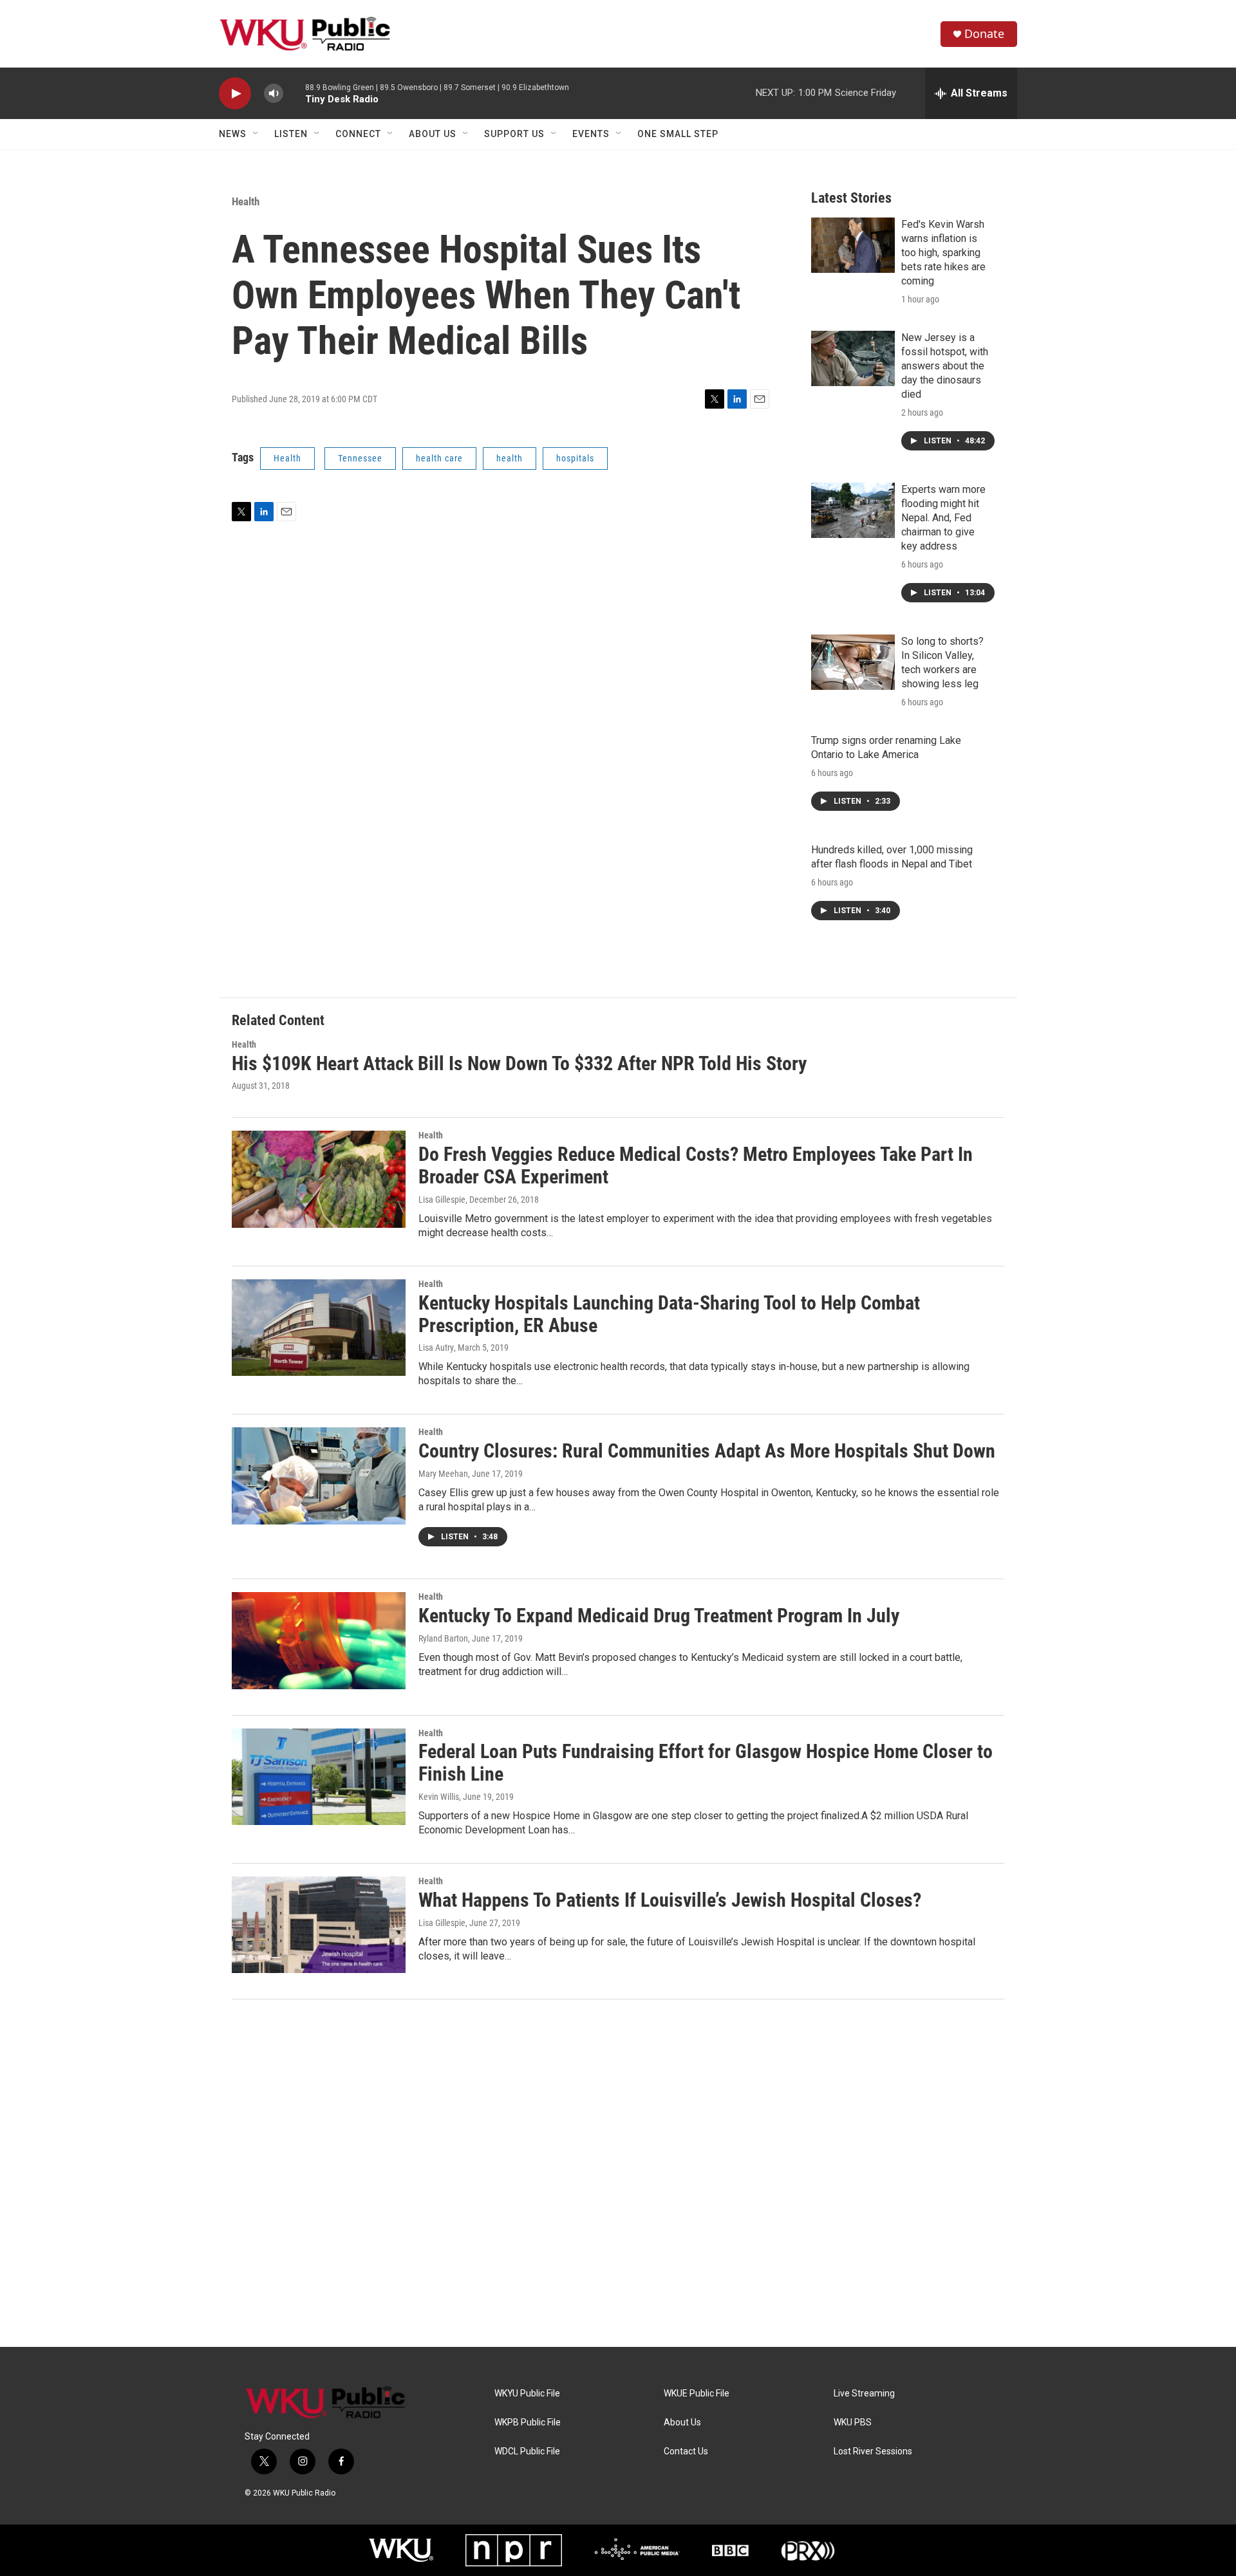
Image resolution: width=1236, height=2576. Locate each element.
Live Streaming (864, 2394)
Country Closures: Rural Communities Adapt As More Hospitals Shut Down (707, 1451)
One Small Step (678, 134)
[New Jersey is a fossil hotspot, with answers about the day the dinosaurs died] (853, 358)
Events (591, 134)
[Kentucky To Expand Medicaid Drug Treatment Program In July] (319, 1640)
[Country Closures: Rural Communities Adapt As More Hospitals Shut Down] (319, 1476)
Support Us (514, 134)
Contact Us (686, 2451)
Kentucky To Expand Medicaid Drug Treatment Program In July (659, 1616)
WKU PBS (853, 2423)
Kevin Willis (439, 1797)
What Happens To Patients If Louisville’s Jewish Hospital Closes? (670, 1900)
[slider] (294, 93)
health (510, 458)
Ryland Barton (443, 1638)
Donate (984, 34)
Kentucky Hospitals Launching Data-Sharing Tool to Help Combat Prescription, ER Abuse (669, 1314)
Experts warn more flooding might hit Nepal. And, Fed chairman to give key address (943, 518)
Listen (291, 134)
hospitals (575, 458)
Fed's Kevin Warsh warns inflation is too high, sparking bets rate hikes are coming (943, 253)
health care (439, 458)
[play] (235, 94)
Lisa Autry (436, 1348)
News (233, 134)
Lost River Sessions (873, 2451)
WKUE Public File (697, 2394)
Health (246, 201)
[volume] (274, 94)
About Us (433, 134)
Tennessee (360, 458)
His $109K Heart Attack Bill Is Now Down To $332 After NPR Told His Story (519, 1063)
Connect (358, 134)
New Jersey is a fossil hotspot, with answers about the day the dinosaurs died (945, 366)
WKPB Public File (528, 2423)
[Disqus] (618, 2173)
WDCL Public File (527, 2451)
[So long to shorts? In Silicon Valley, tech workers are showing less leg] (853, 662)
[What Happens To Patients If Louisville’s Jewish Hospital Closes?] (319, 1925)
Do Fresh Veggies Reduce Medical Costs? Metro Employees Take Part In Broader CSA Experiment (696, 1165)
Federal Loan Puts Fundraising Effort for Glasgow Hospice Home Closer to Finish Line (706, 1763)
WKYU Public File (527, 2394)
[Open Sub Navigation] (256, 134)
